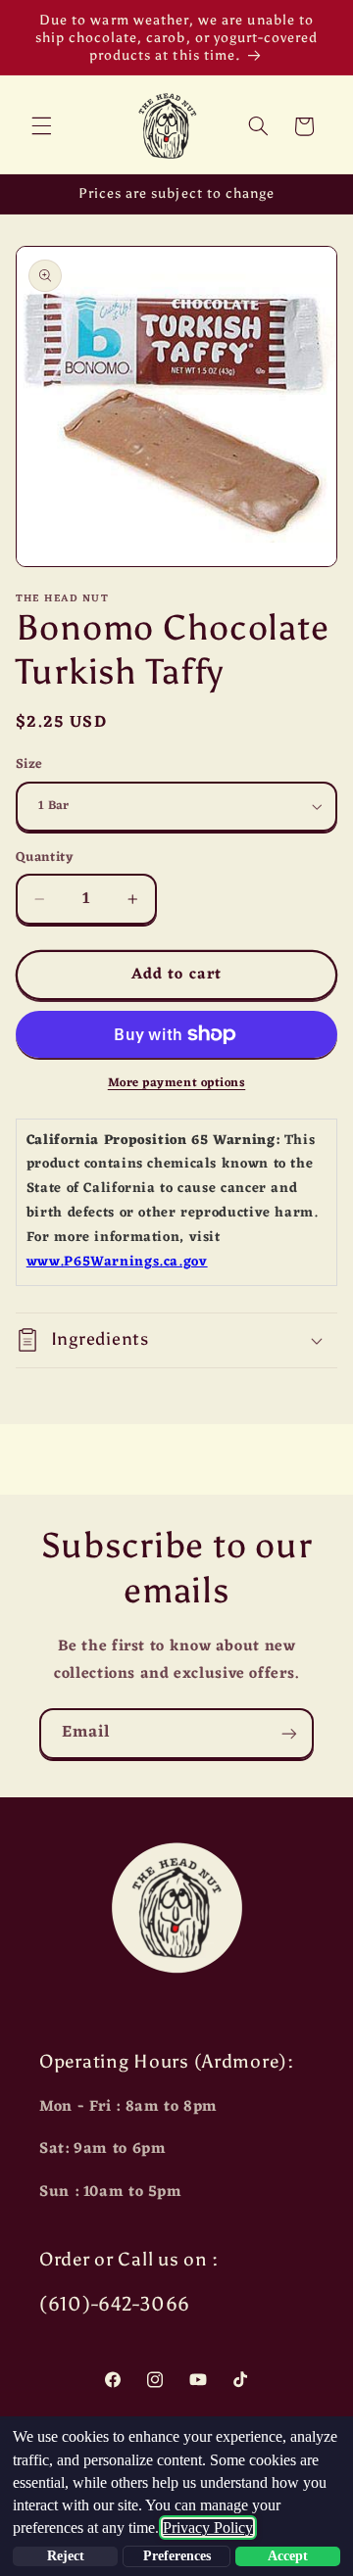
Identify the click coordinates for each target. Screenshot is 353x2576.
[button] (41, 126)
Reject (66, 2556)
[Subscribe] (289, 1733)
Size (29, 765)
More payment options (177, 1084)
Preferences (177, 2556)
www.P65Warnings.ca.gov (117, 1262)
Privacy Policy (208, 2528)
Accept (288, 2556)
